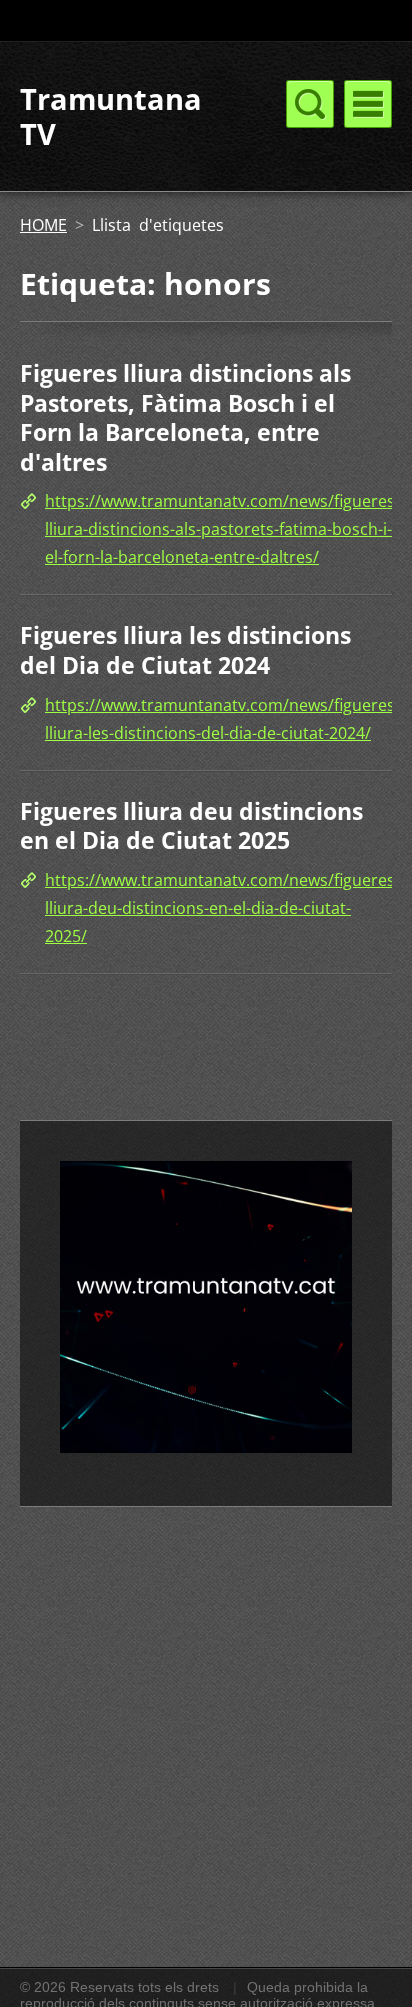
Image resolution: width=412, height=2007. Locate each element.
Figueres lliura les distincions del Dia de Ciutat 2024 (185, 650)
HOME (43, 225)
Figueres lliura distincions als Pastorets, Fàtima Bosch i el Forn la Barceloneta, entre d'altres (185, 417)
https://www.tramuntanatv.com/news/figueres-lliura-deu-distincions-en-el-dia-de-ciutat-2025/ (222, 908)
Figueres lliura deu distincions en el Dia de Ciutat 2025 (191, 826)
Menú (368, 104)
